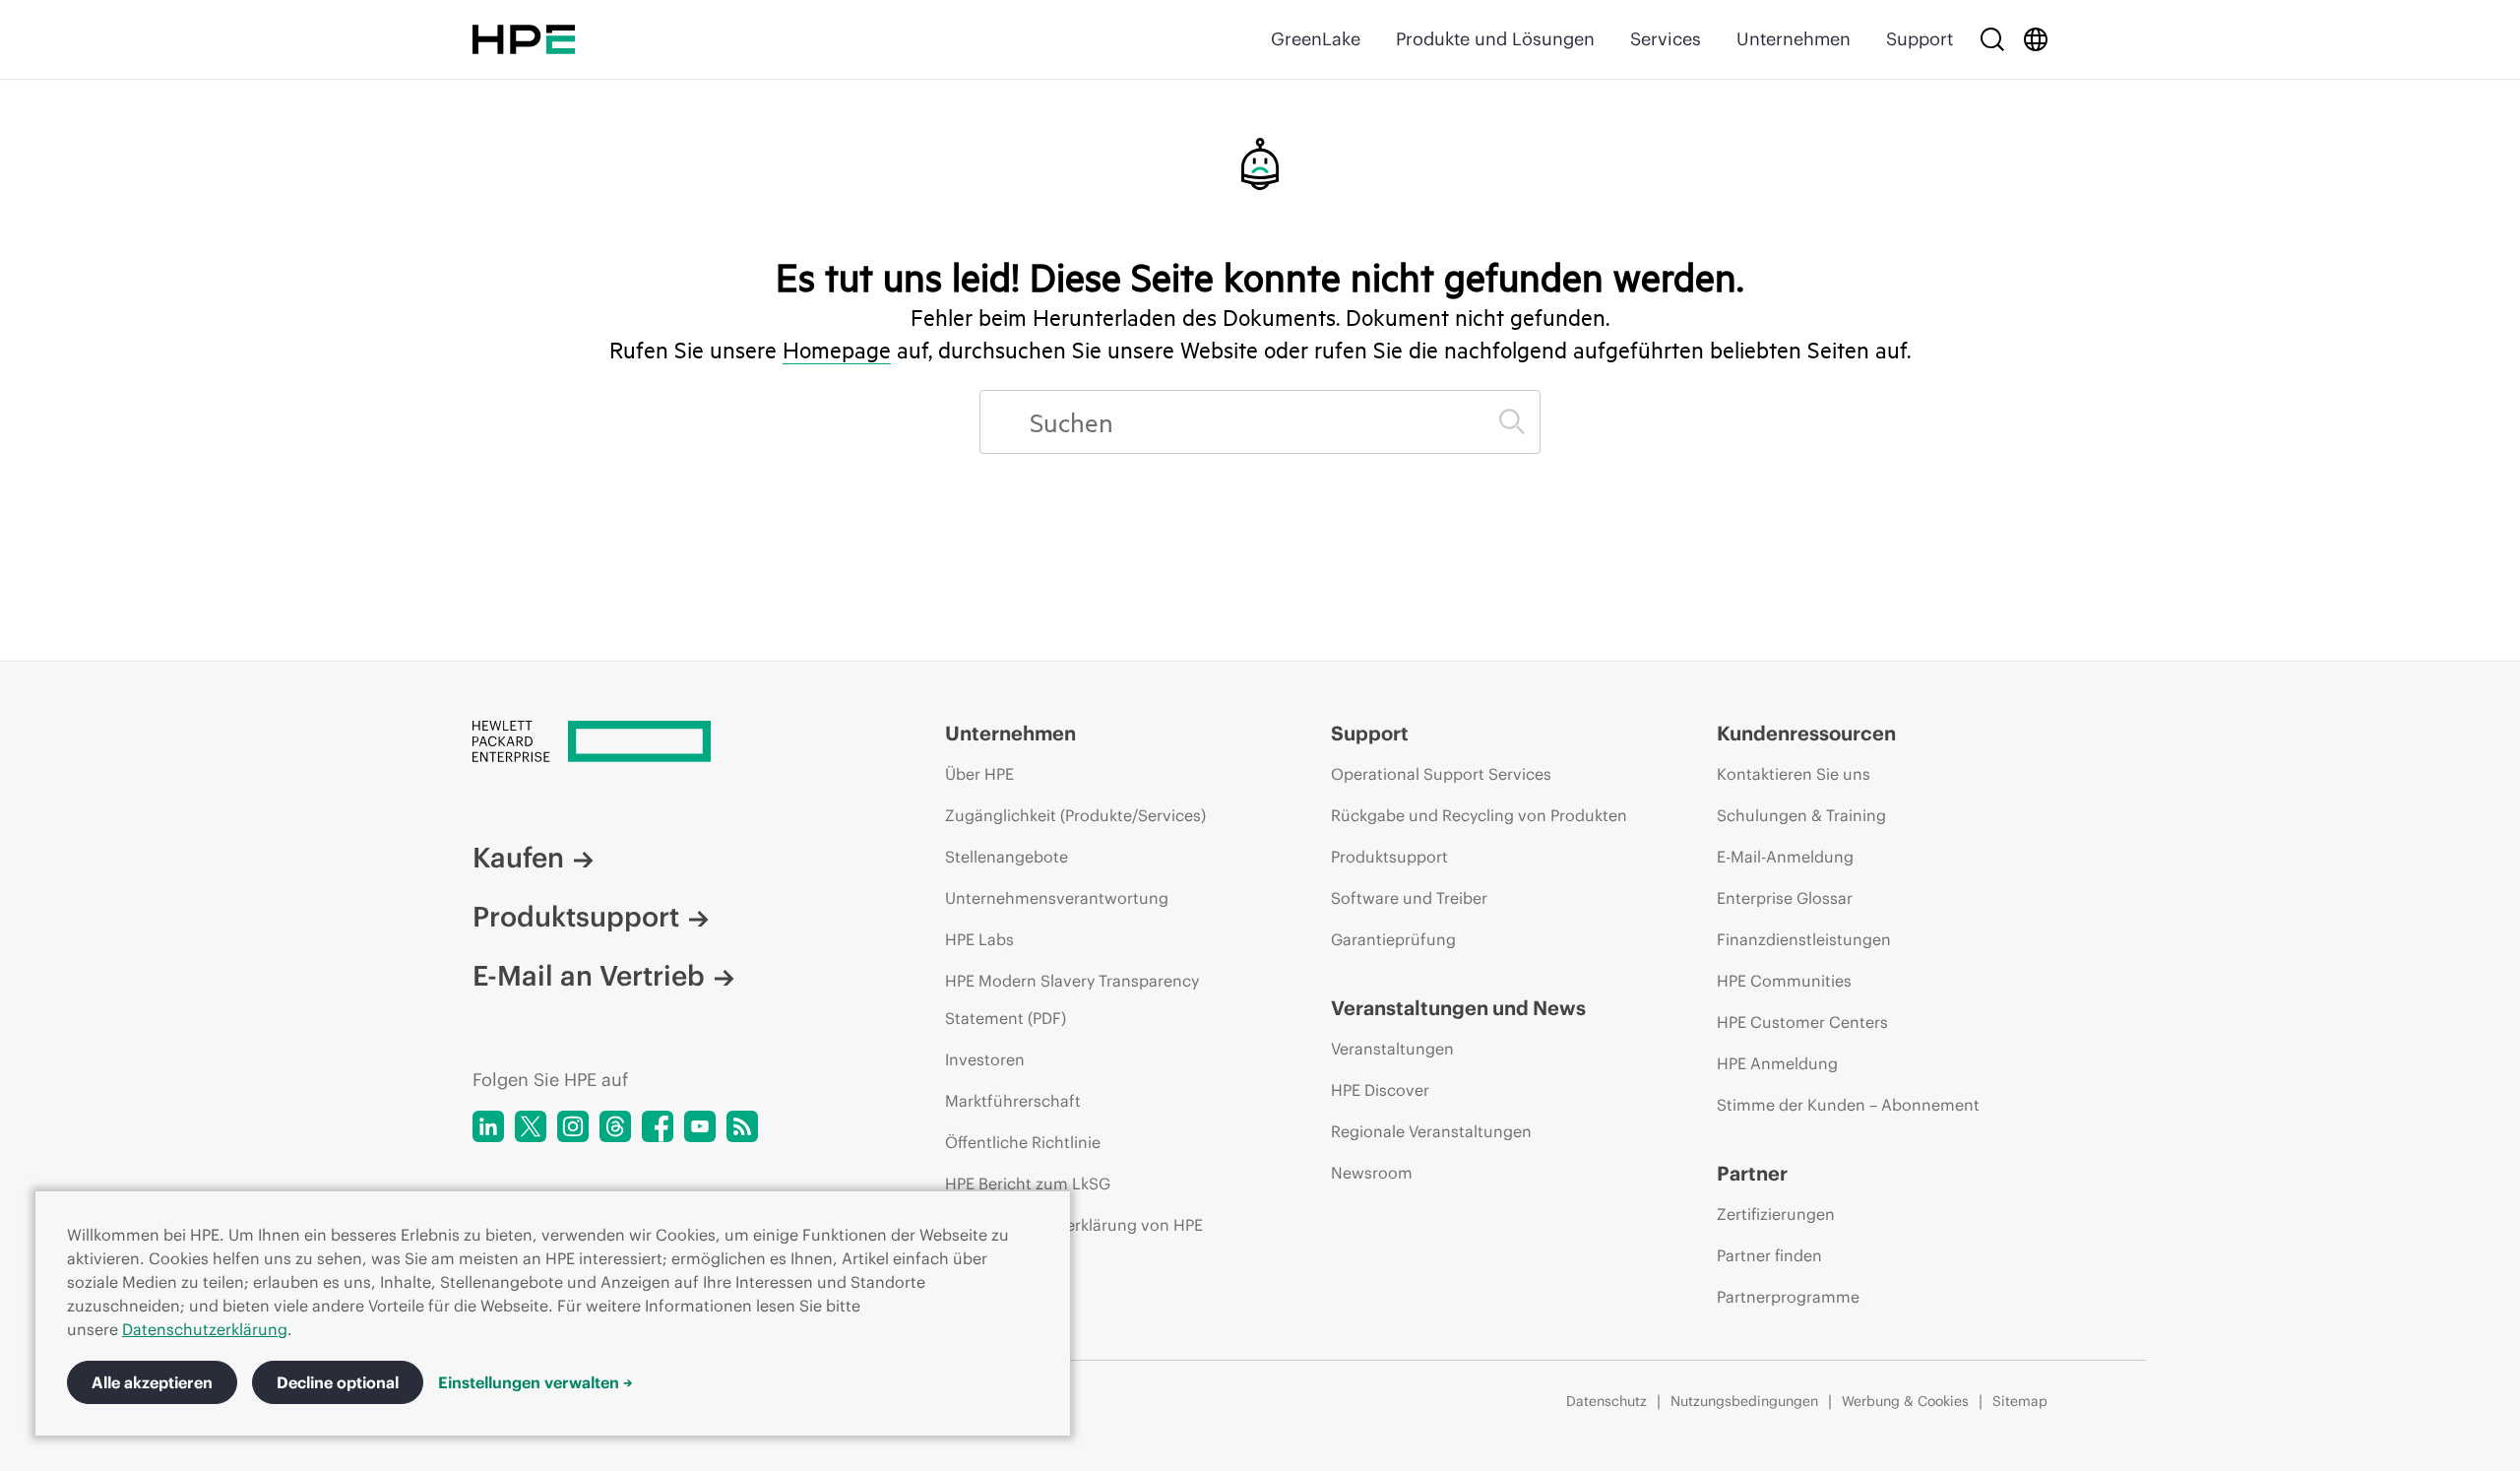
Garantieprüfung (1393, 939)
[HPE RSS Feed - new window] (742, 1126)
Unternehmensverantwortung (1057, 898)
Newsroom (1372, 1173)
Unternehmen (1794, 39)
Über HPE (979, 774)
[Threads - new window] (615, 1126)
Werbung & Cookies (1905, 1401)
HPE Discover (1380, 1090)
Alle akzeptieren (152, 1382)
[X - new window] (531, 1126)
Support (1920, 39)
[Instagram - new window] (573, 1126)
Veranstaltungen (1392, 1049)
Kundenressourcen (1806, 733)
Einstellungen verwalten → (535, 1382)
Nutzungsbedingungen (1744, 1401)
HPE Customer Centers (1802, 1022)
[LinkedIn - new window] (488, 1126)
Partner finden (1769, 1255)
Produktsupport (576, 917)
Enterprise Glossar (1785, 898)
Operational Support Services (1441, 774)
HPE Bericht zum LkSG (1028, 1183)
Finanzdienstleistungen (1804, 939)
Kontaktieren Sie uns (1794, 774)
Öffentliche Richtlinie (1023, 1142)
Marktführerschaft (1013, 1101)
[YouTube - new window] (700, 1126)
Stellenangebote (1007, 857)
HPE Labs (979, 939)
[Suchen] (1512, 422)
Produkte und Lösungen (1495, 39)
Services (1666, 39)
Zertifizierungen (1776, 1214)
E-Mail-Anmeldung (1785, 857)
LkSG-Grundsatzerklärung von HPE (1074, 1225)
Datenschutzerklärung (205, 1329)
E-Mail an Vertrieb (589, 976)
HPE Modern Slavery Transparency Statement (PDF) (1072, 999)
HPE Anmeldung (1777, 1063)
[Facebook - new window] (658, 1126)
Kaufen (518, 858)
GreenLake (1316, 39)
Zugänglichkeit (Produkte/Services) (1075, 815)
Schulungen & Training (1801, 815)
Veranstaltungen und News (1458, 1008)
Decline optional (338, 1382)
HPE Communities (1784, 981)
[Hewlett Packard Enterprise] (524, 39)
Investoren (985, 1059)
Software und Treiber (1409, 898)
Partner (1752, 1173)
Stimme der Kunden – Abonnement (1848, 1105)
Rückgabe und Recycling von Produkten (1479, 815)
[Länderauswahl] (2036, 39)
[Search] (1992, 39)
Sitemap (2020, 1401)
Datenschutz (1606, 1401)
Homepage (837, 350)
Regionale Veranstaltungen (1431, 1131)
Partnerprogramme (1788, 1297)
